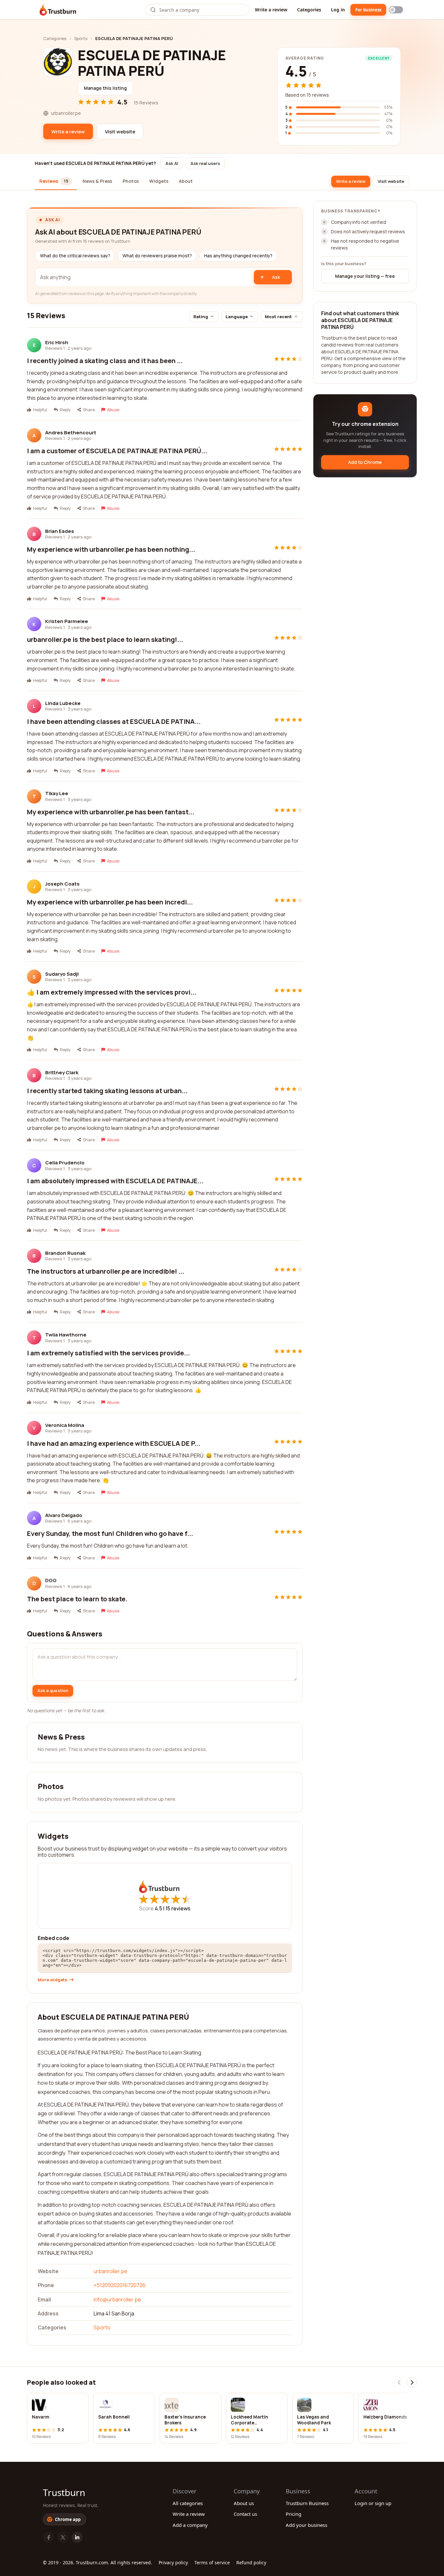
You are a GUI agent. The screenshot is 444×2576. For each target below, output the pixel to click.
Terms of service (212, 2562)
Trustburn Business (307, 2503)
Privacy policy (173, 2562)
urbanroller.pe (111, 2271)
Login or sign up (373, 2503)
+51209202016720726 (120, 2285)
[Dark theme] (396, 10)
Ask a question (53, 1690)
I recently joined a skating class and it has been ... (105, 361)
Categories (309, 10)
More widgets (52, 1980)
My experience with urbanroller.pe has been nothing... (111, 549)
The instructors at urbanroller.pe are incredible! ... (106, 1271)
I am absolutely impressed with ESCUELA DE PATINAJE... (115, 1181)
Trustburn (64, 2492)
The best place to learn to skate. (77, 1599)
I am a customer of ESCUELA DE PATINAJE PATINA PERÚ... (117, 451)
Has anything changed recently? (238, 256)
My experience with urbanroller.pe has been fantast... (111, 812)
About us (244, 2503)
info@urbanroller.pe (117, 2299)
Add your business (307, 2525)
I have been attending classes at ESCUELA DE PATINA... (114, 721)
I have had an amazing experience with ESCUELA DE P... (114, 1443)
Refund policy (251, 2562)
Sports (81, 38)
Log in (338, 10)
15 (178, 1908)
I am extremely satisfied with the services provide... (108, 1353)
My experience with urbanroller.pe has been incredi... (110, 902)
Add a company (190, 2525)
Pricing (294, 2514)
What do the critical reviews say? (75, 256)
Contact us (245, 2514)
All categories (188, 2503)
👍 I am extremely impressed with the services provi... (112, 992)
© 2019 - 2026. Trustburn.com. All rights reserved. (98, 2562)
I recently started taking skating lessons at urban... (107, 1091)
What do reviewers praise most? (157, 256)
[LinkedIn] (77, 2537)
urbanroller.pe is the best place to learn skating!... (105, 639)
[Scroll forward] (412, 2382)
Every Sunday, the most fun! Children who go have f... (110, 1533)
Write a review (271, 10)
